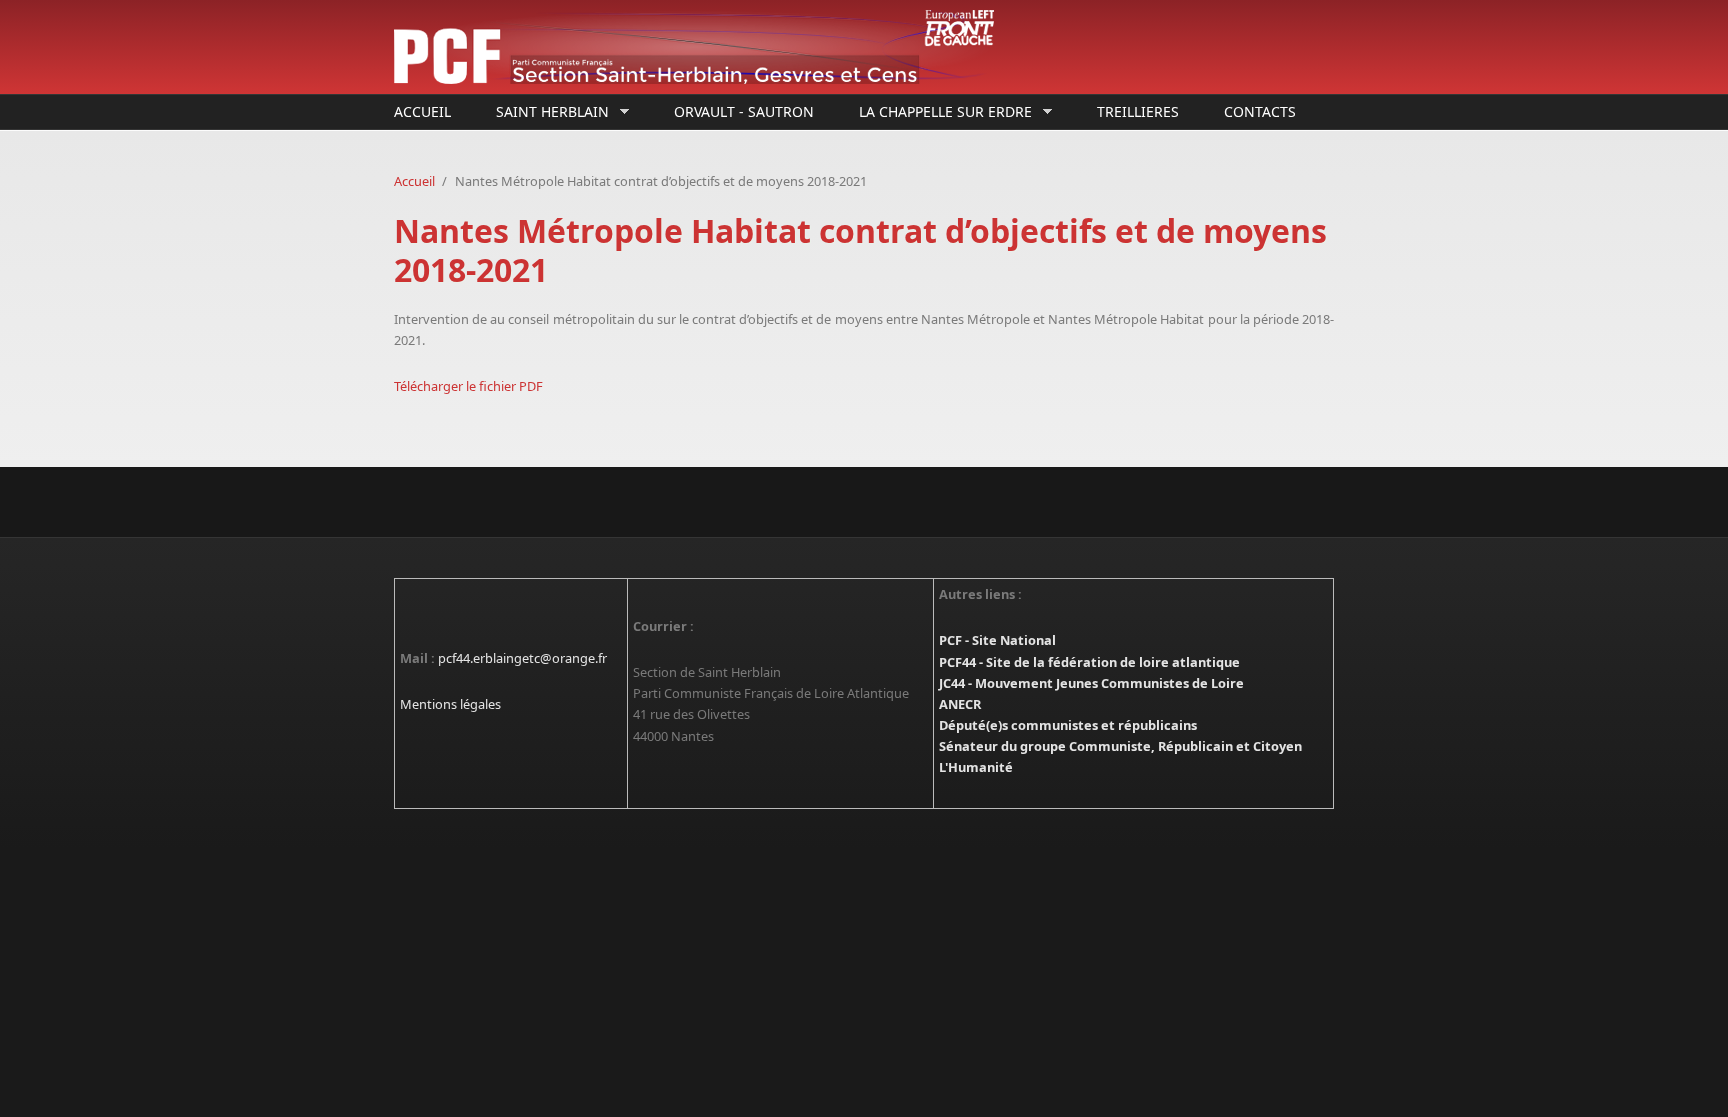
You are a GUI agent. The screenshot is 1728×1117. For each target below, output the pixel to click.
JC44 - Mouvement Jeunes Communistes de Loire (1091, 683)
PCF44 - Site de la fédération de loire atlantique (1089, 662)
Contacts (1260, 111)
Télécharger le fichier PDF (468, 386)
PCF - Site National (997, 640)
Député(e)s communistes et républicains (1068, 725)
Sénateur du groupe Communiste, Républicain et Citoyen (1120, 746)
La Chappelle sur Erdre (940, 112)
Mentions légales (450, 704)
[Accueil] (704, 47)
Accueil (422, 111)
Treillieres (1138, 111)
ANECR (960, 704)
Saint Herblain (547, 112)
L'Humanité (976, 767)
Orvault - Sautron (744, 111)
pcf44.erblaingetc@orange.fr (522, 658)
